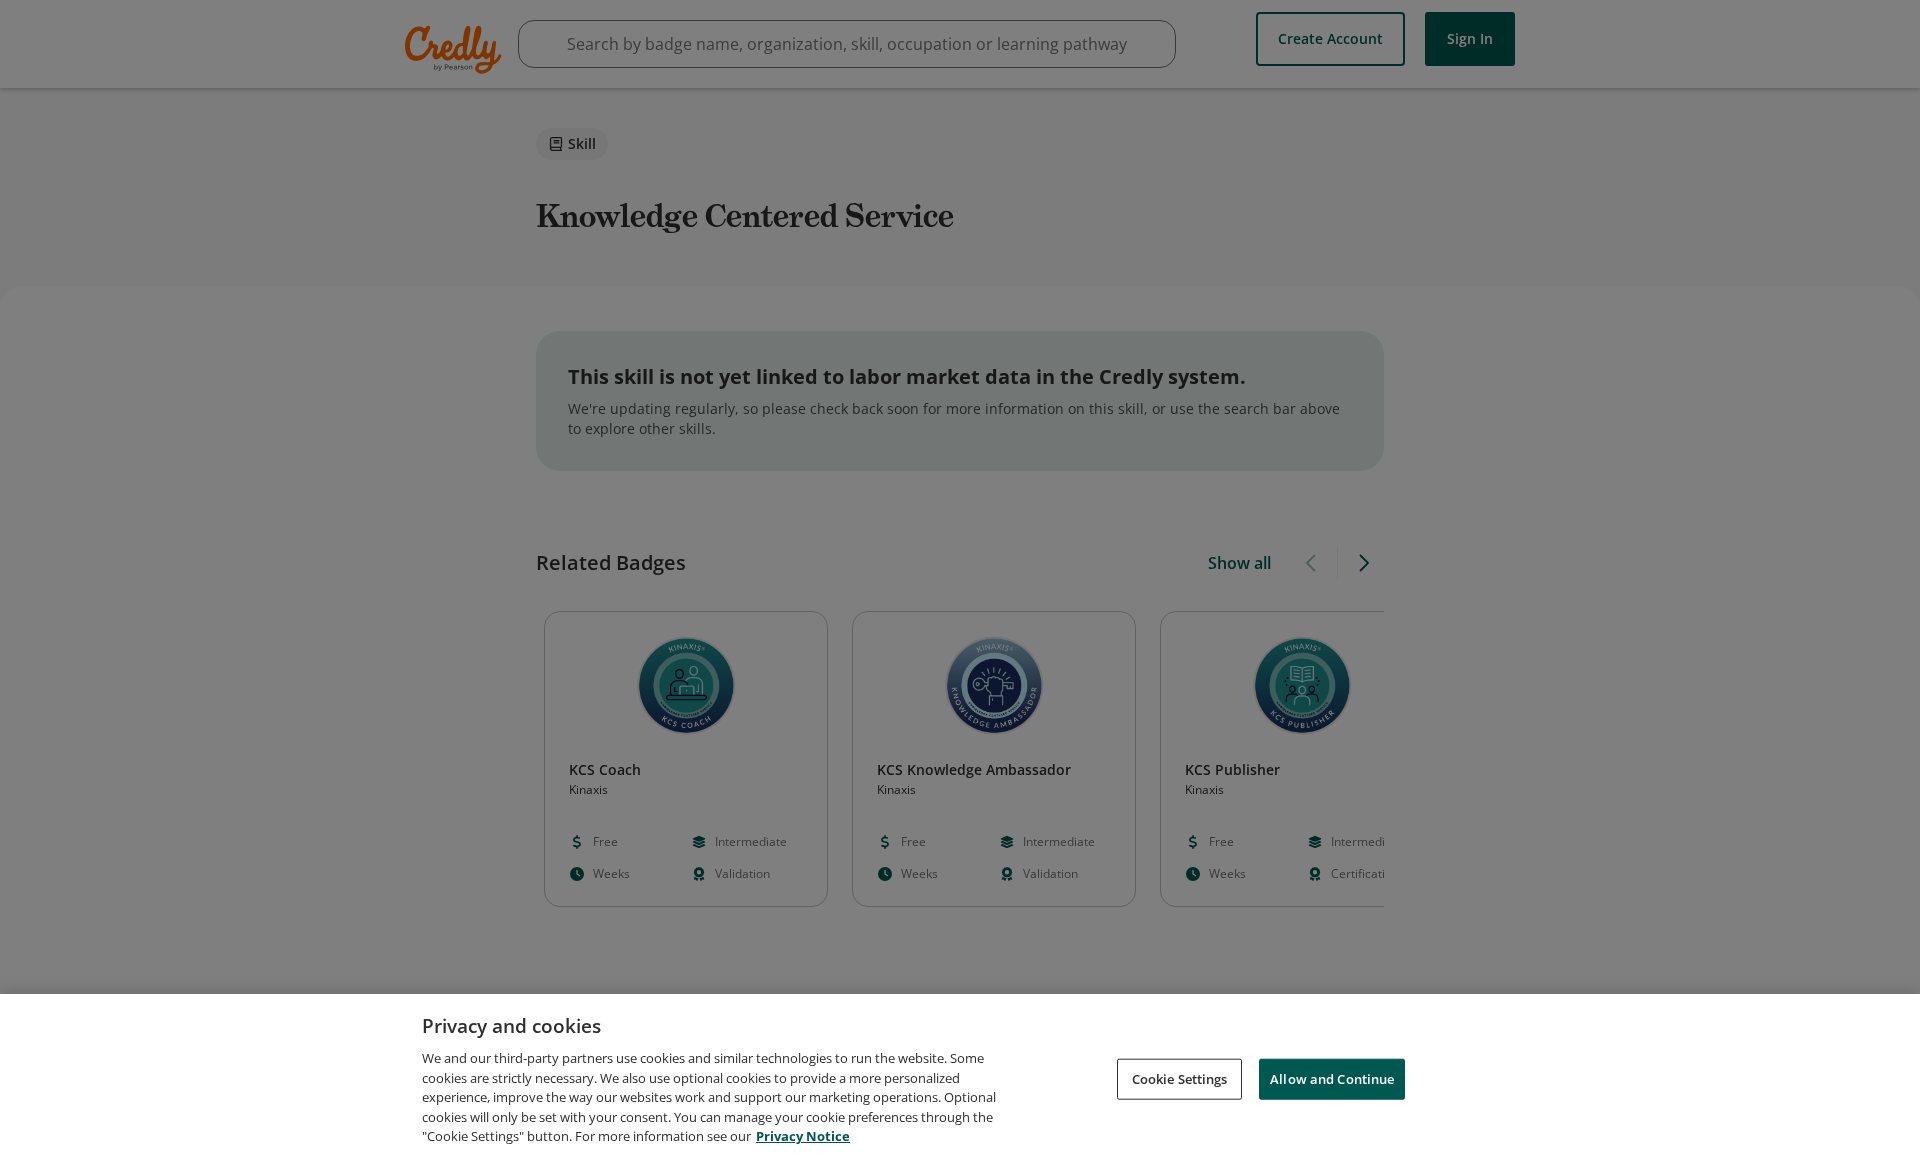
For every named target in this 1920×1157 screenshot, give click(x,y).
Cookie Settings (1180, 1078)
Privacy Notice (803, 1136)
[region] (960, 1075)
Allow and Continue (1332, 1078)
